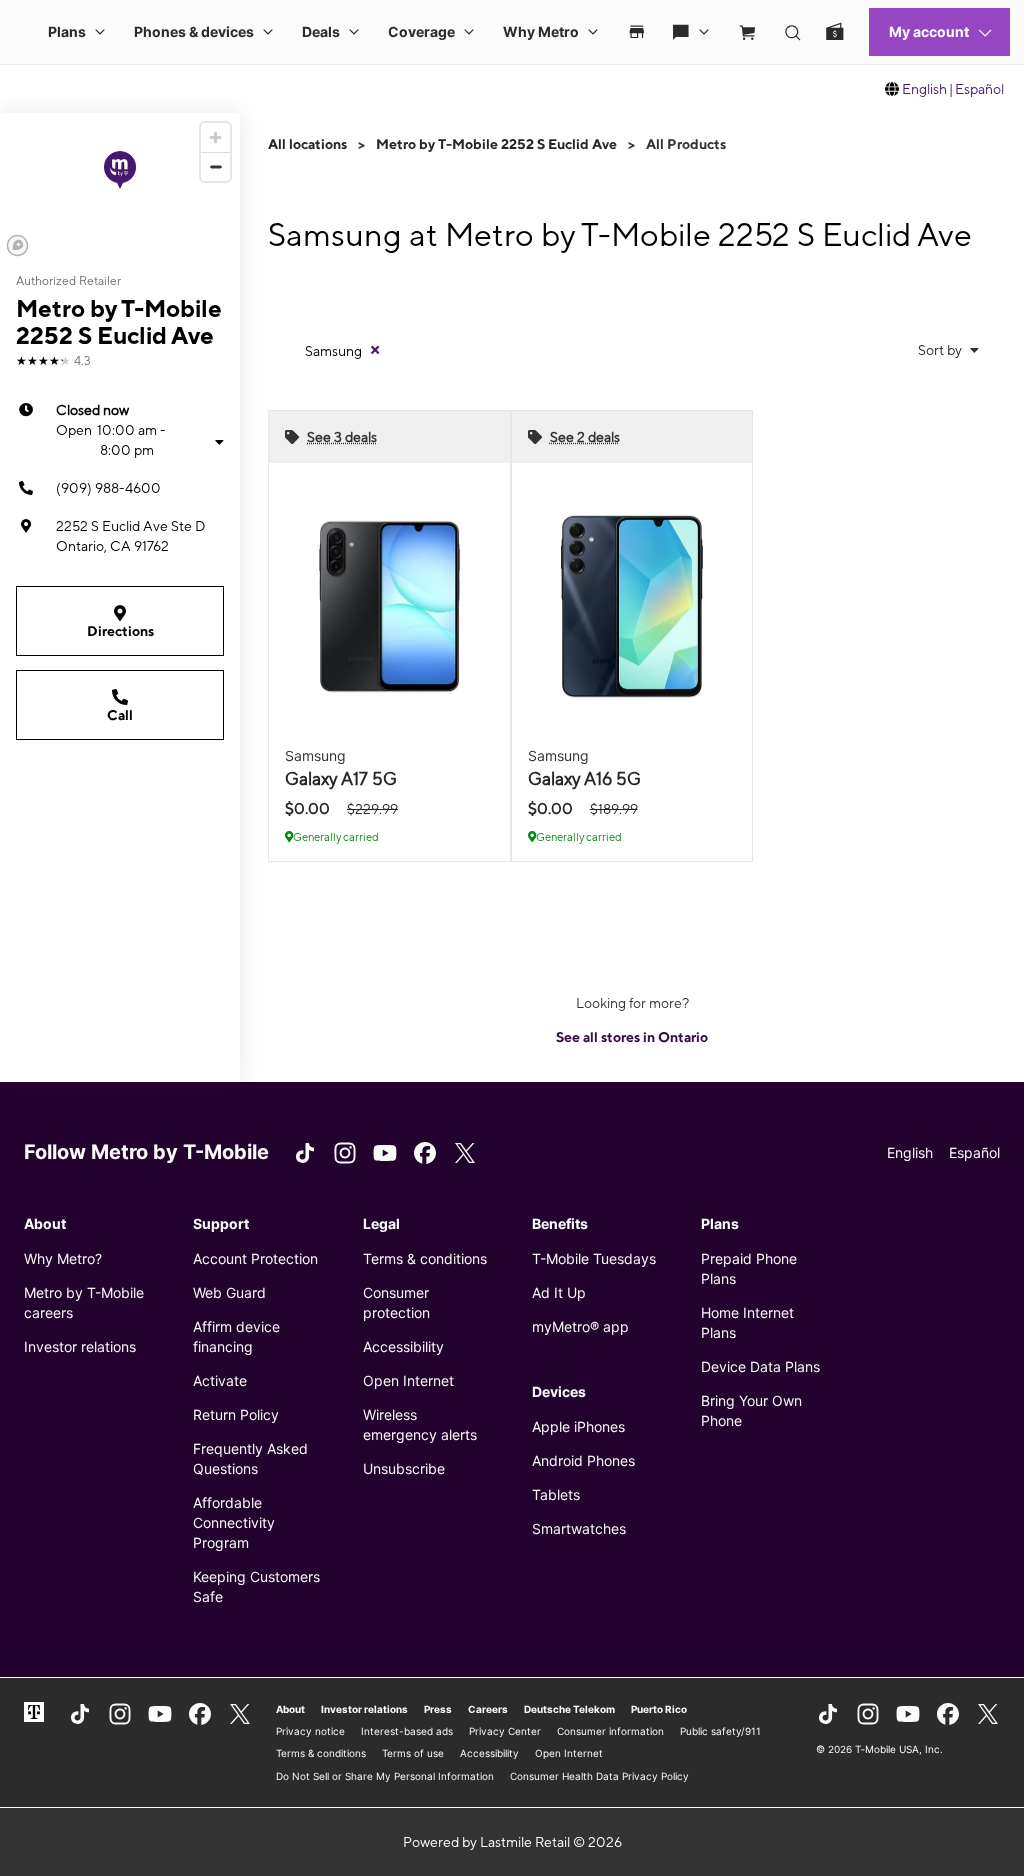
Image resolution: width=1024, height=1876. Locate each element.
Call (120, 715)
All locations (307, 144)
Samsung (333, 351)
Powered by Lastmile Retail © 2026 (512, 1842)
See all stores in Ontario (632, 1037)
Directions (120, 631)
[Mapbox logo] (17, 245)
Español (979, 89)
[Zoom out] (215, 166)
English (924, 89)
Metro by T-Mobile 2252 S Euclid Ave (496, 144)
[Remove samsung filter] (375, 350)
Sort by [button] (941, 350)
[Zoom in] (215, 137)
